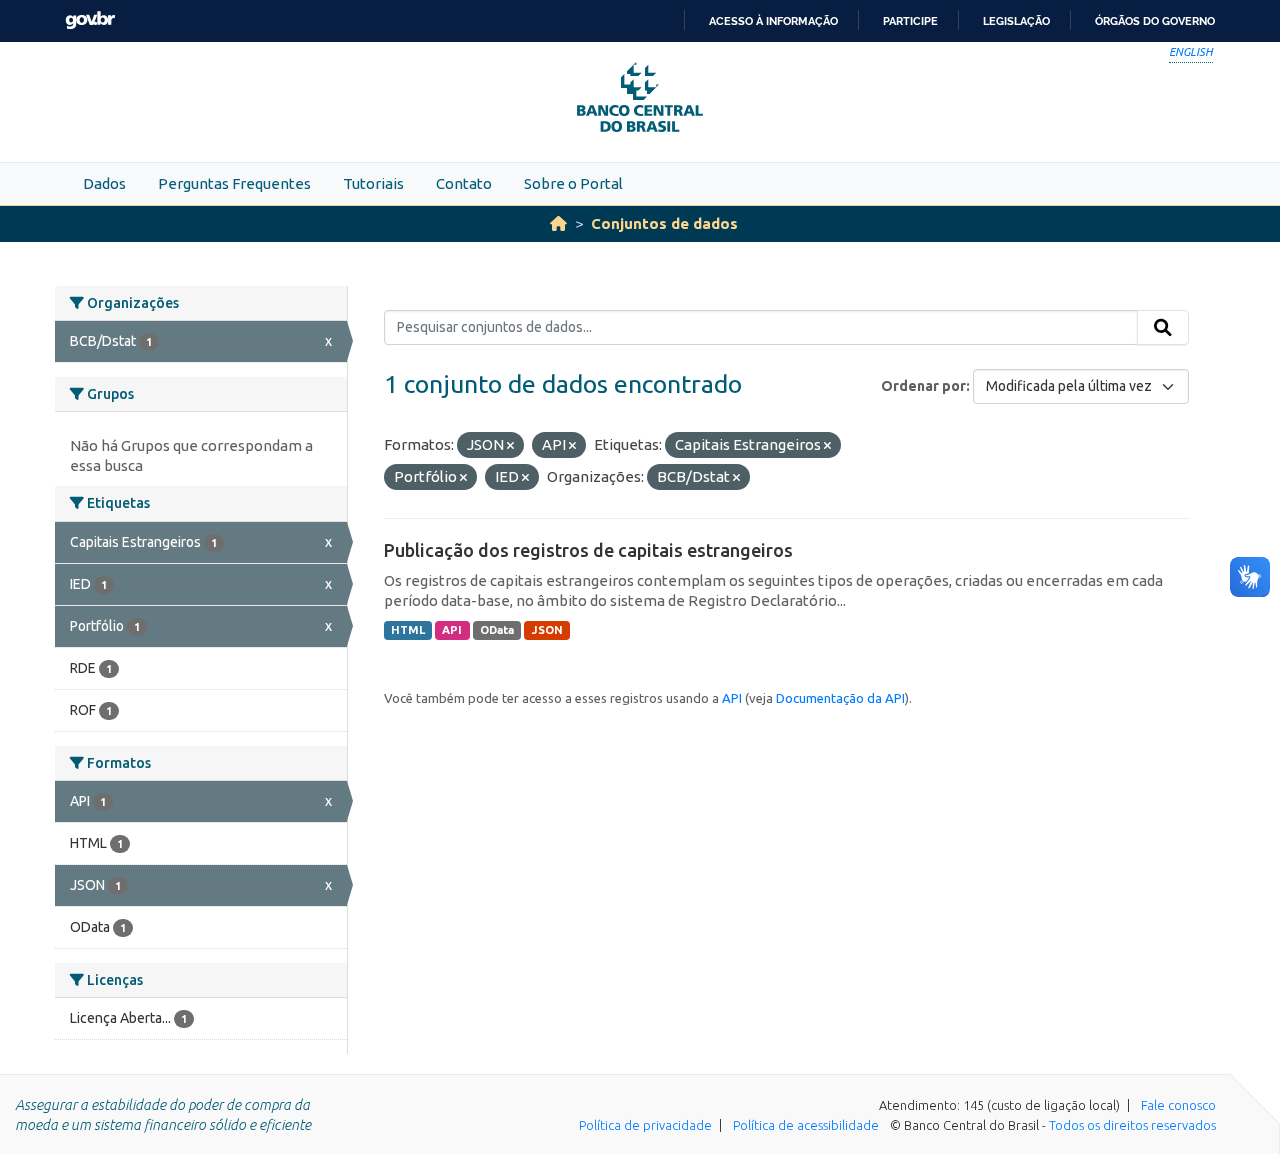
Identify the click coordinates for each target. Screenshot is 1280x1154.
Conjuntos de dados (664, 223)
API (452, 630)
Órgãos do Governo (1155, 21)
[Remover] (510, 446)
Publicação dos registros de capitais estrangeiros (588, 550)
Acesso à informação (773, 21)
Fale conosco (1178, 1105)
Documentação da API (840, 698)
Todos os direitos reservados (1132, 1125)
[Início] (558, 223)
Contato (464, 183)
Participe (910, 21)
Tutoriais (373, 183)
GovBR (90, 20)
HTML (408, 630)
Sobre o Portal (573, 183)
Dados (104, 183)
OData (497, 630)
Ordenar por (923, 386)
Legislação (1016, 21)
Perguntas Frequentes (234, 183)
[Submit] (1163, 328)
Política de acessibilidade (806, 1125)
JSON (547, 630)
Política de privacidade (645, 1125)
